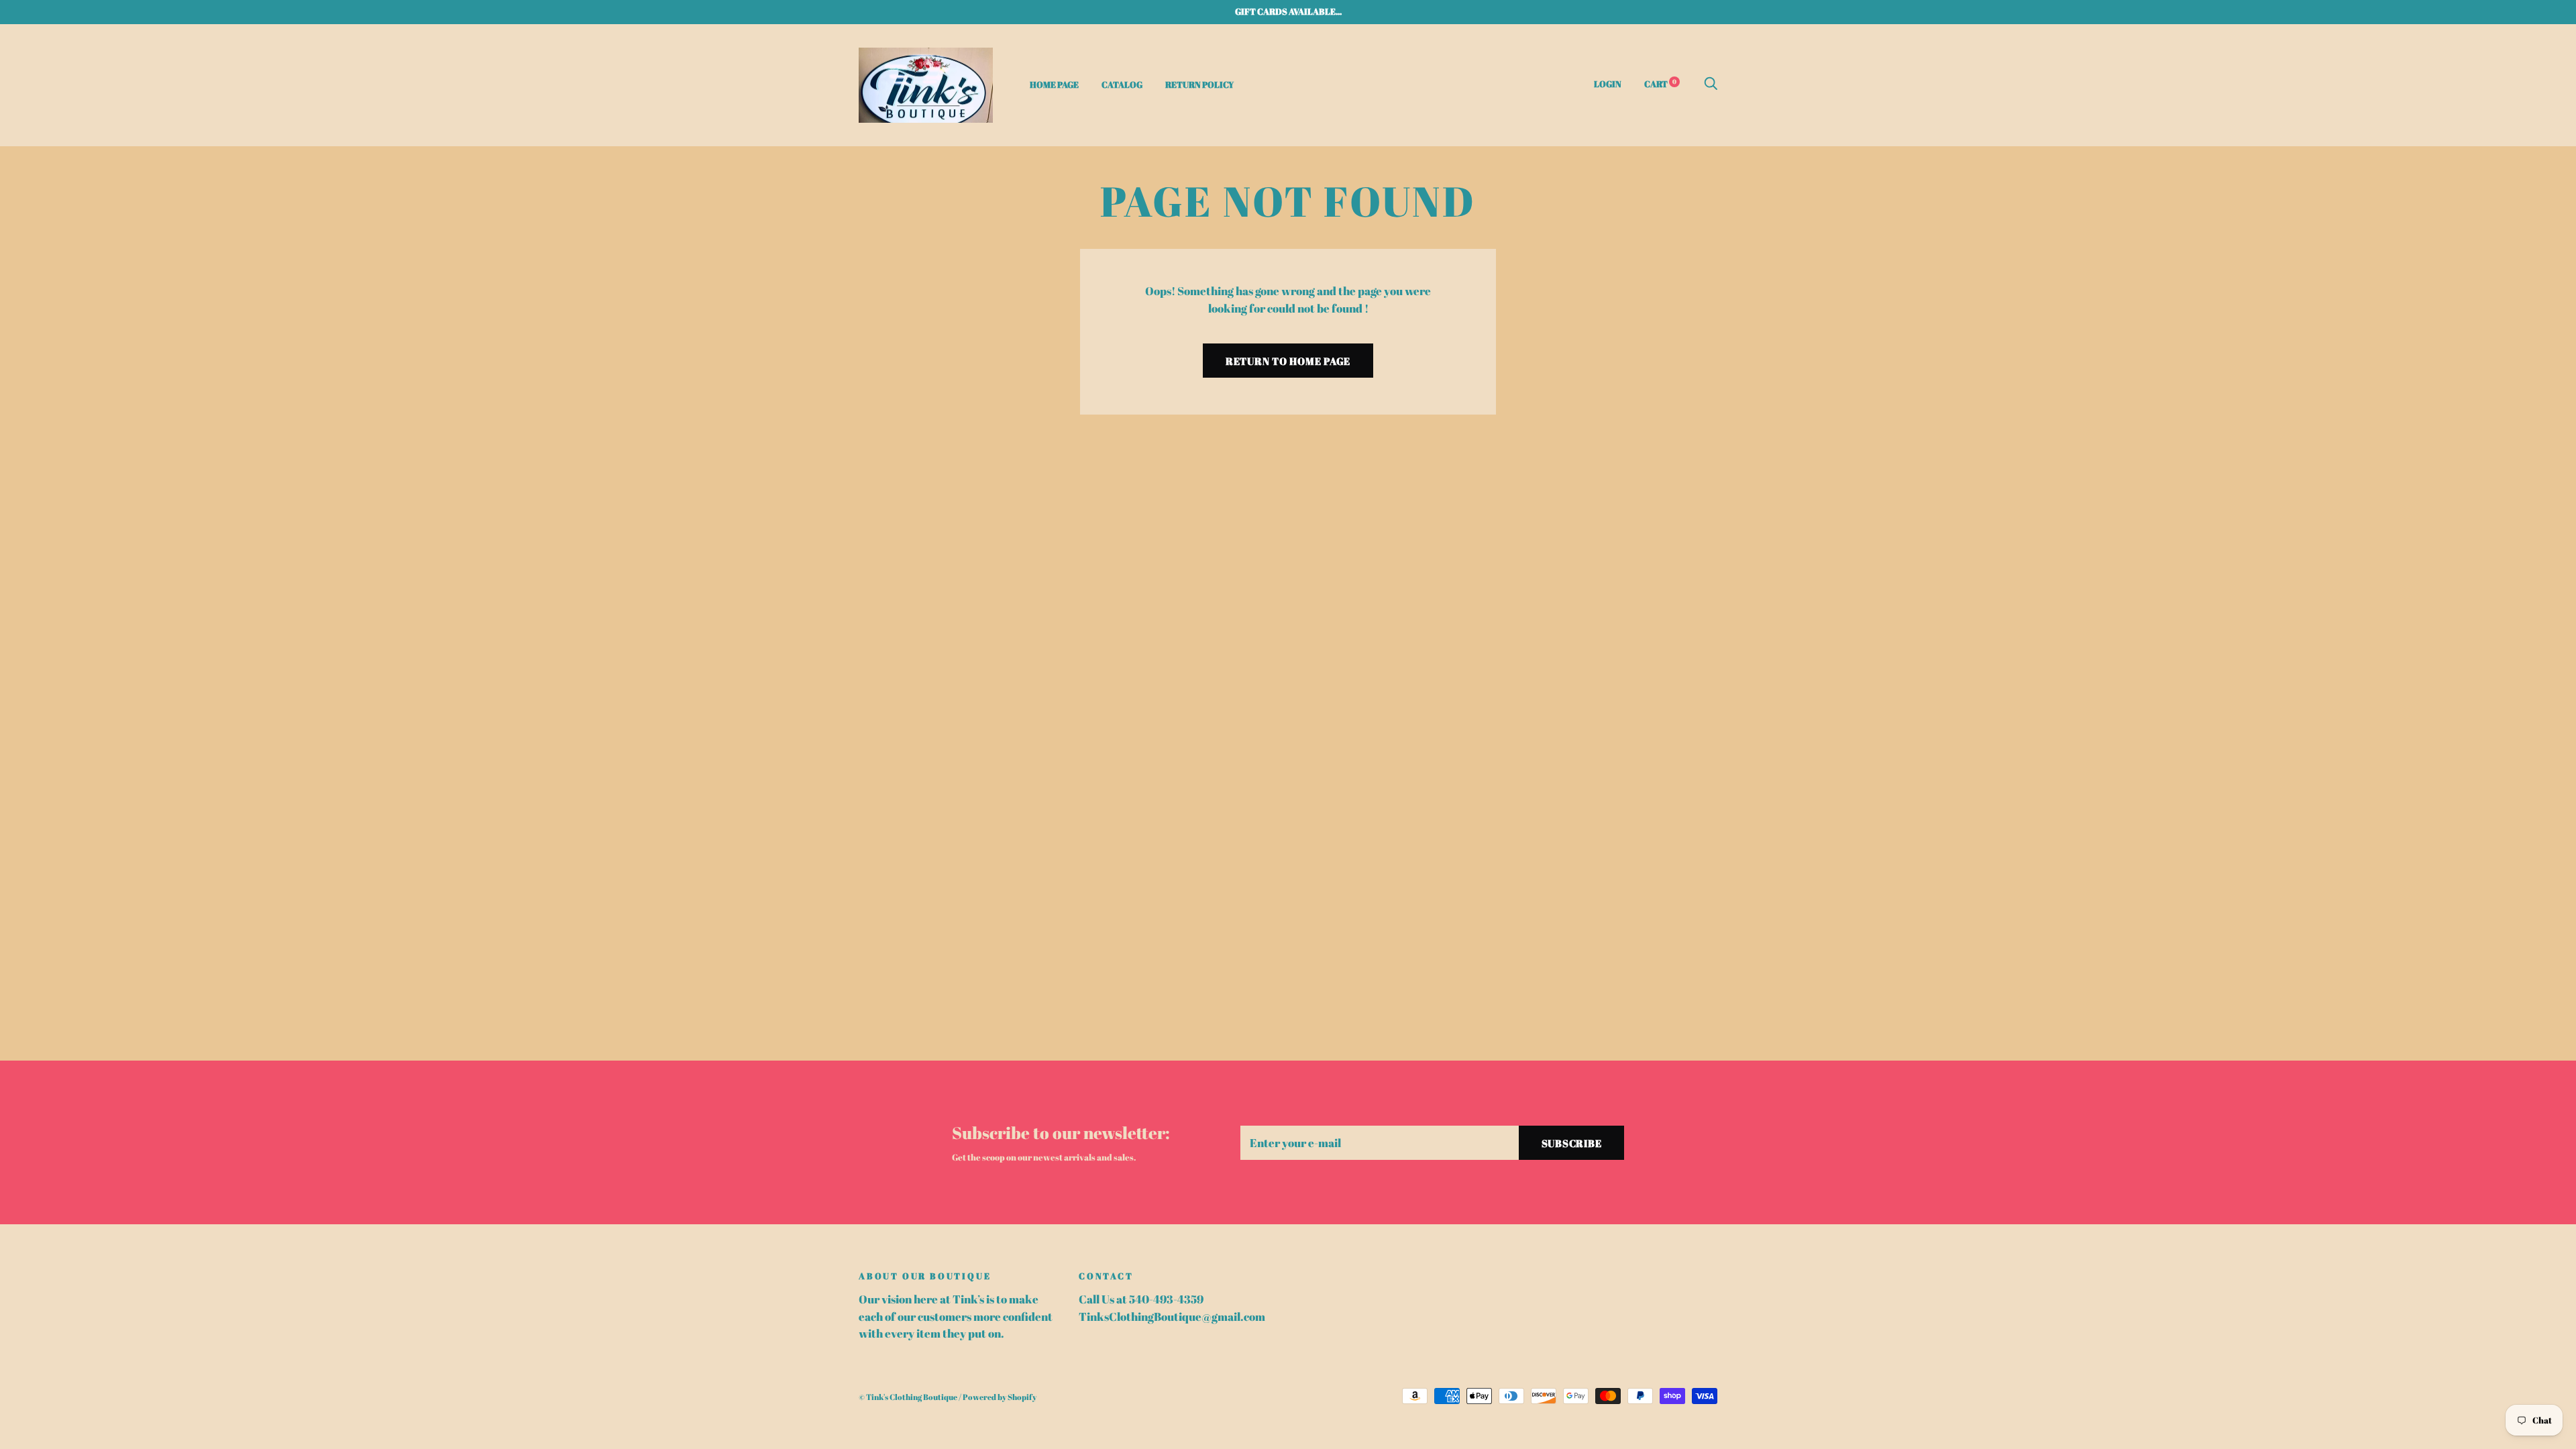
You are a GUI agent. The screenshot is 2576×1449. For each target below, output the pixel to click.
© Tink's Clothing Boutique (908, 1397)
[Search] (1711, 84)
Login (1608, 84)
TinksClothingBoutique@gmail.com (1172, 1317)
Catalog (1122, 85)
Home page (1054, 85)
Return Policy (1199, 85)
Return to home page (1288, 361)
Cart (1660, 84)
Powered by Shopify (1000, 1397)
